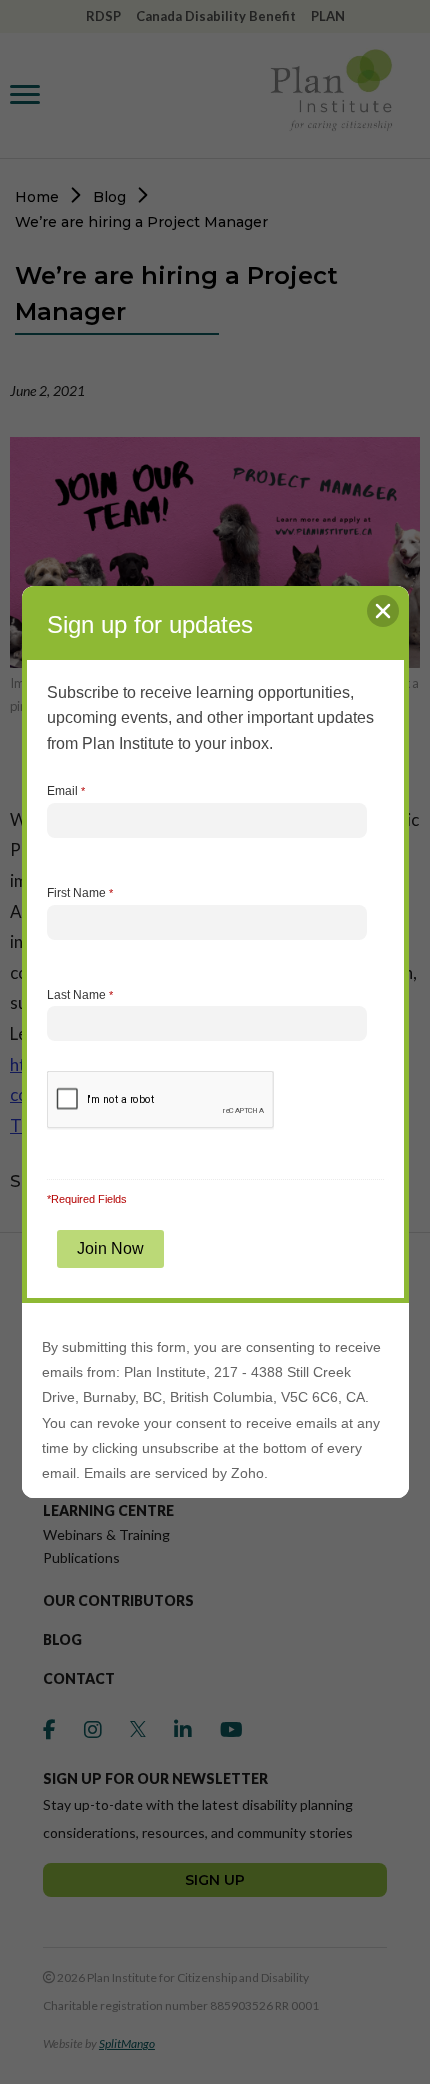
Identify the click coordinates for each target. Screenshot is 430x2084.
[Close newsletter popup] (383, 611)
